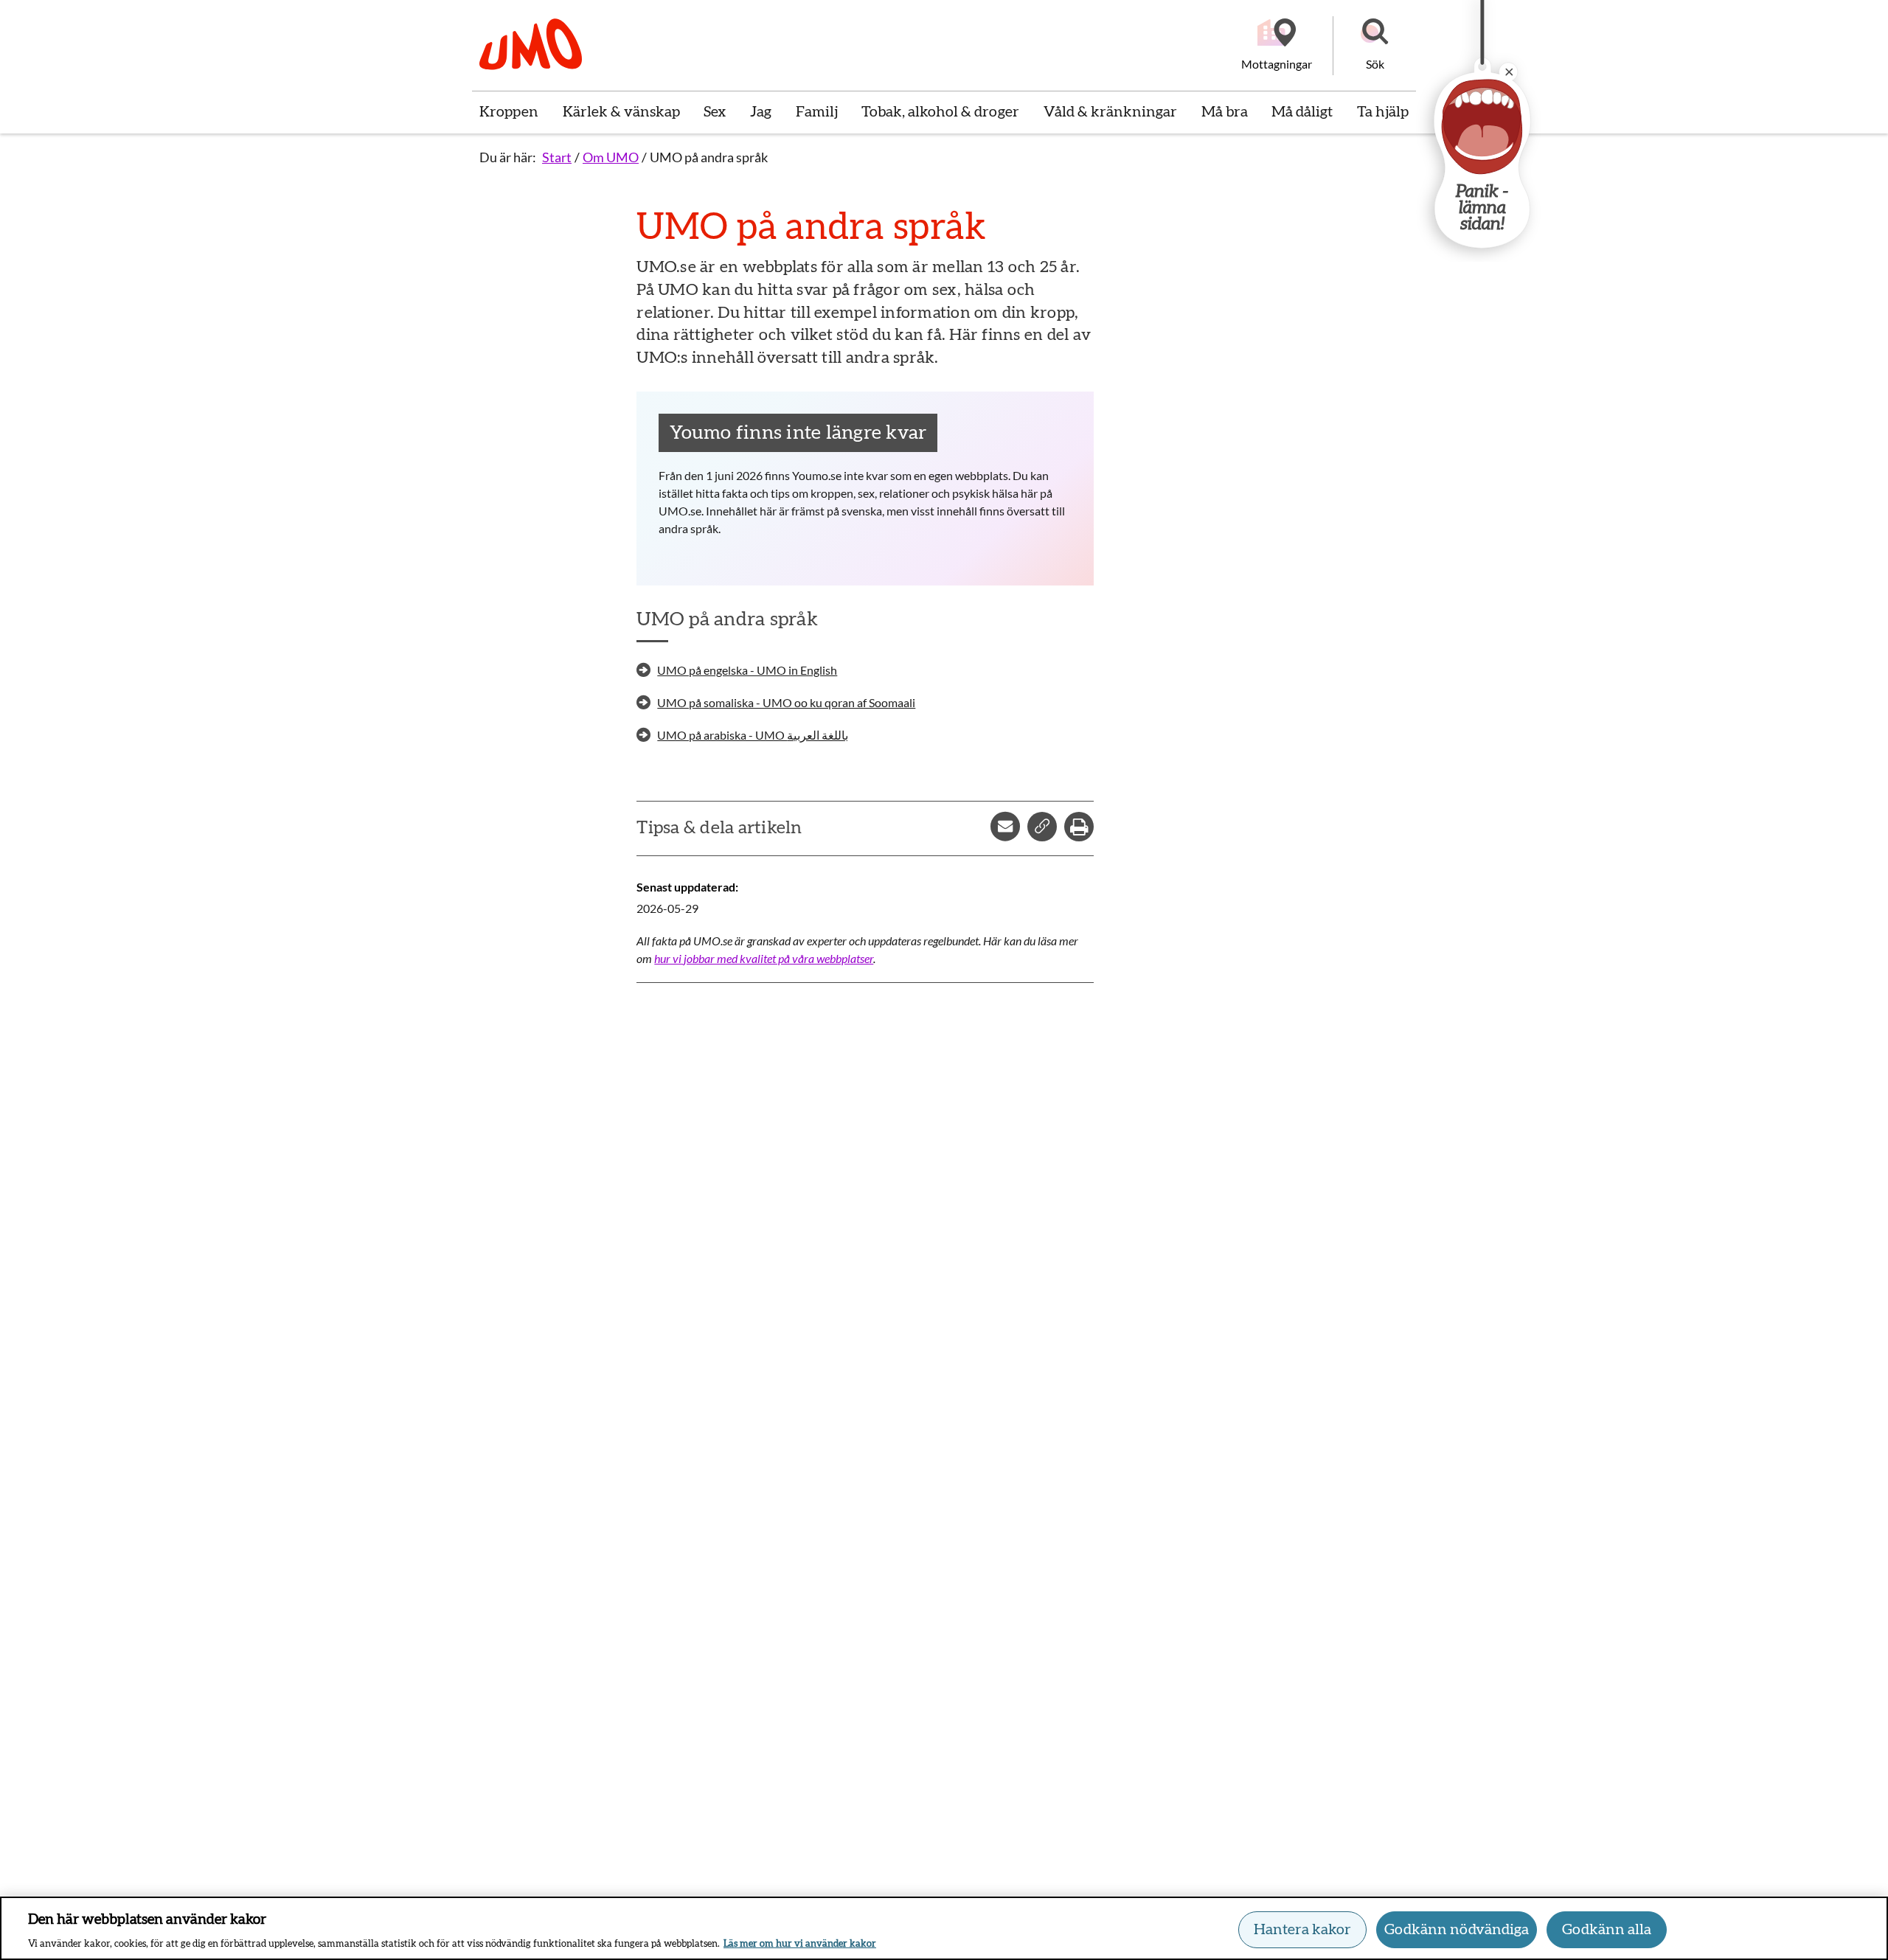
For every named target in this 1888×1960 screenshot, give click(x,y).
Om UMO (611, 157)
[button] (1375, 46)
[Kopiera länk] (1042, 827)
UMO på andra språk (709, 157)
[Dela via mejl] (1005, 827)
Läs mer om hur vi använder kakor (800, 1944)
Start (557, 157)
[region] (944, 1928)
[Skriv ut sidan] (1079, 827)
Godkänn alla (1607, 1930)
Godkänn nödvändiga (1457, 1930)
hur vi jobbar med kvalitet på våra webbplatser (764, 958)
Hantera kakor (1302, 1930)
